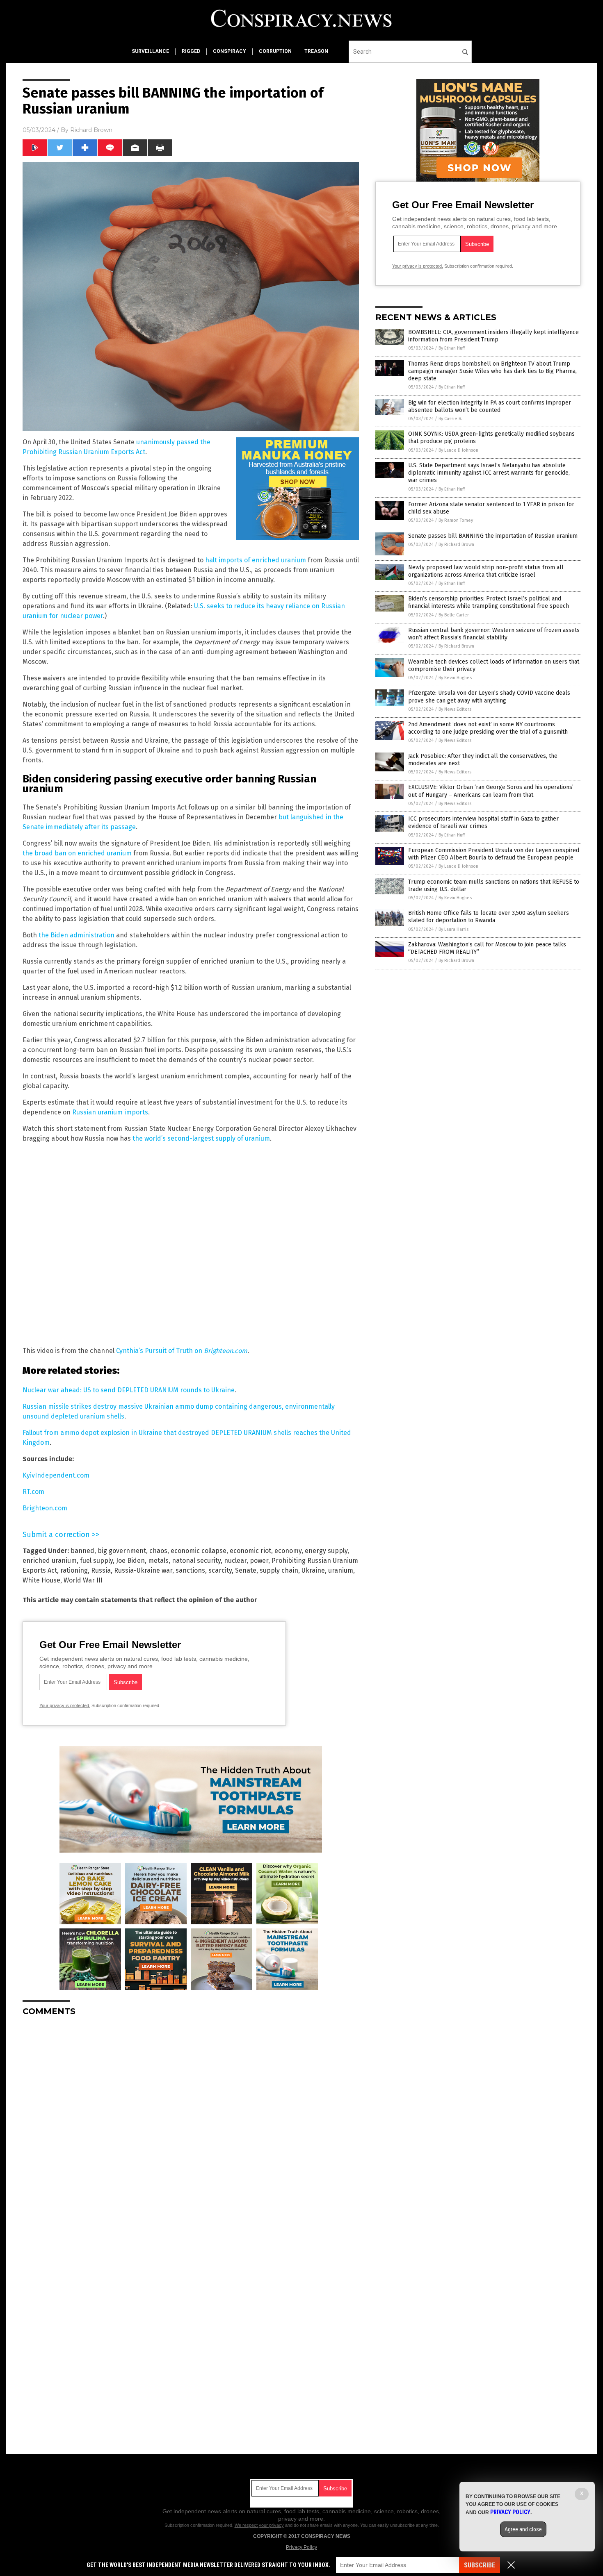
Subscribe (480, 2565)
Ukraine (313, 1570)
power (259, 1561)
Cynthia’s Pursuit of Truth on (160, 1351)
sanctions (190, 1570)
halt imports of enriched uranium (256, 560)
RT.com (33, 1492)
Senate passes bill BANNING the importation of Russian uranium (493, 536)
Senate (246, 1570)
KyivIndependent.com (56, 1475)
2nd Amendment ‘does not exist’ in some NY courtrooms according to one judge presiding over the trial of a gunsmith (488, 728)
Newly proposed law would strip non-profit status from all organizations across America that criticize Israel (486, 571)
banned (82, 1551)
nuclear (235, 1561)
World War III (83, 1580)
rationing (74, 1570)
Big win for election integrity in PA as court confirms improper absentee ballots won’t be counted (490, 406)
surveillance (150, 51)
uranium (341, 1570)
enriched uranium (50, 1561)
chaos (158, 1551)
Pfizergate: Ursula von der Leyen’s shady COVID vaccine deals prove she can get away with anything (489, 697)
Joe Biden (130, 1561)
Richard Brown (91, 130)
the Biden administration (77, 935)
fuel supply (96, 1561)
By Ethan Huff (452, 348)
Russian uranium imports (110, 1112)
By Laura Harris (453, 929)
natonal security (196, 1561)
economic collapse (199, 1551)
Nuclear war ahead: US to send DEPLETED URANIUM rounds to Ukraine (129, 1390)
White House (41, 1580)
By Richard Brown (456, 545)
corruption (275, 51)
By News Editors (455, 709)
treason (316, 51)
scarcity (220, 1570)
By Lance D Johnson (458, 450)
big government (122, 1551)
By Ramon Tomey (456, 520)
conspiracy (230, 51)
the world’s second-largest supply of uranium (201, 1138)
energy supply (326, 1551)
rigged (191, 51)
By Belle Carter (454, 615)
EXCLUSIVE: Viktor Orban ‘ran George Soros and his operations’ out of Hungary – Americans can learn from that (491, 791)
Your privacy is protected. (65, 1705)
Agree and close (523, 2529)
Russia (101, 1570)
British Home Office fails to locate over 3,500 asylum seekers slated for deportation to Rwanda (489, 917)
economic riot (250, 1551)
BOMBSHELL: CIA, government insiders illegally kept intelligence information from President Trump (493, 336)
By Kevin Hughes (455, 678)
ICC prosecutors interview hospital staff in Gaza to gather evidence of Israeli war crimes (483, 822)
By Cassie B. (450, 419)
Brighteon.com (226, 1351)
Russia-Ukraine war (143, 1570)
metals (158, 1561)
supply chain (279, 1570)
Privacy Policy (301, 2547)
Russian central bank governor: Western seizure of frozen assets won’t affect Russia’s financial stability (494, 634)
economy (288, 1551)
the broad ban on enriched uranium (77, 853)
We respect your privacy (259, 2525)
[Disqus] (191, 2125)
